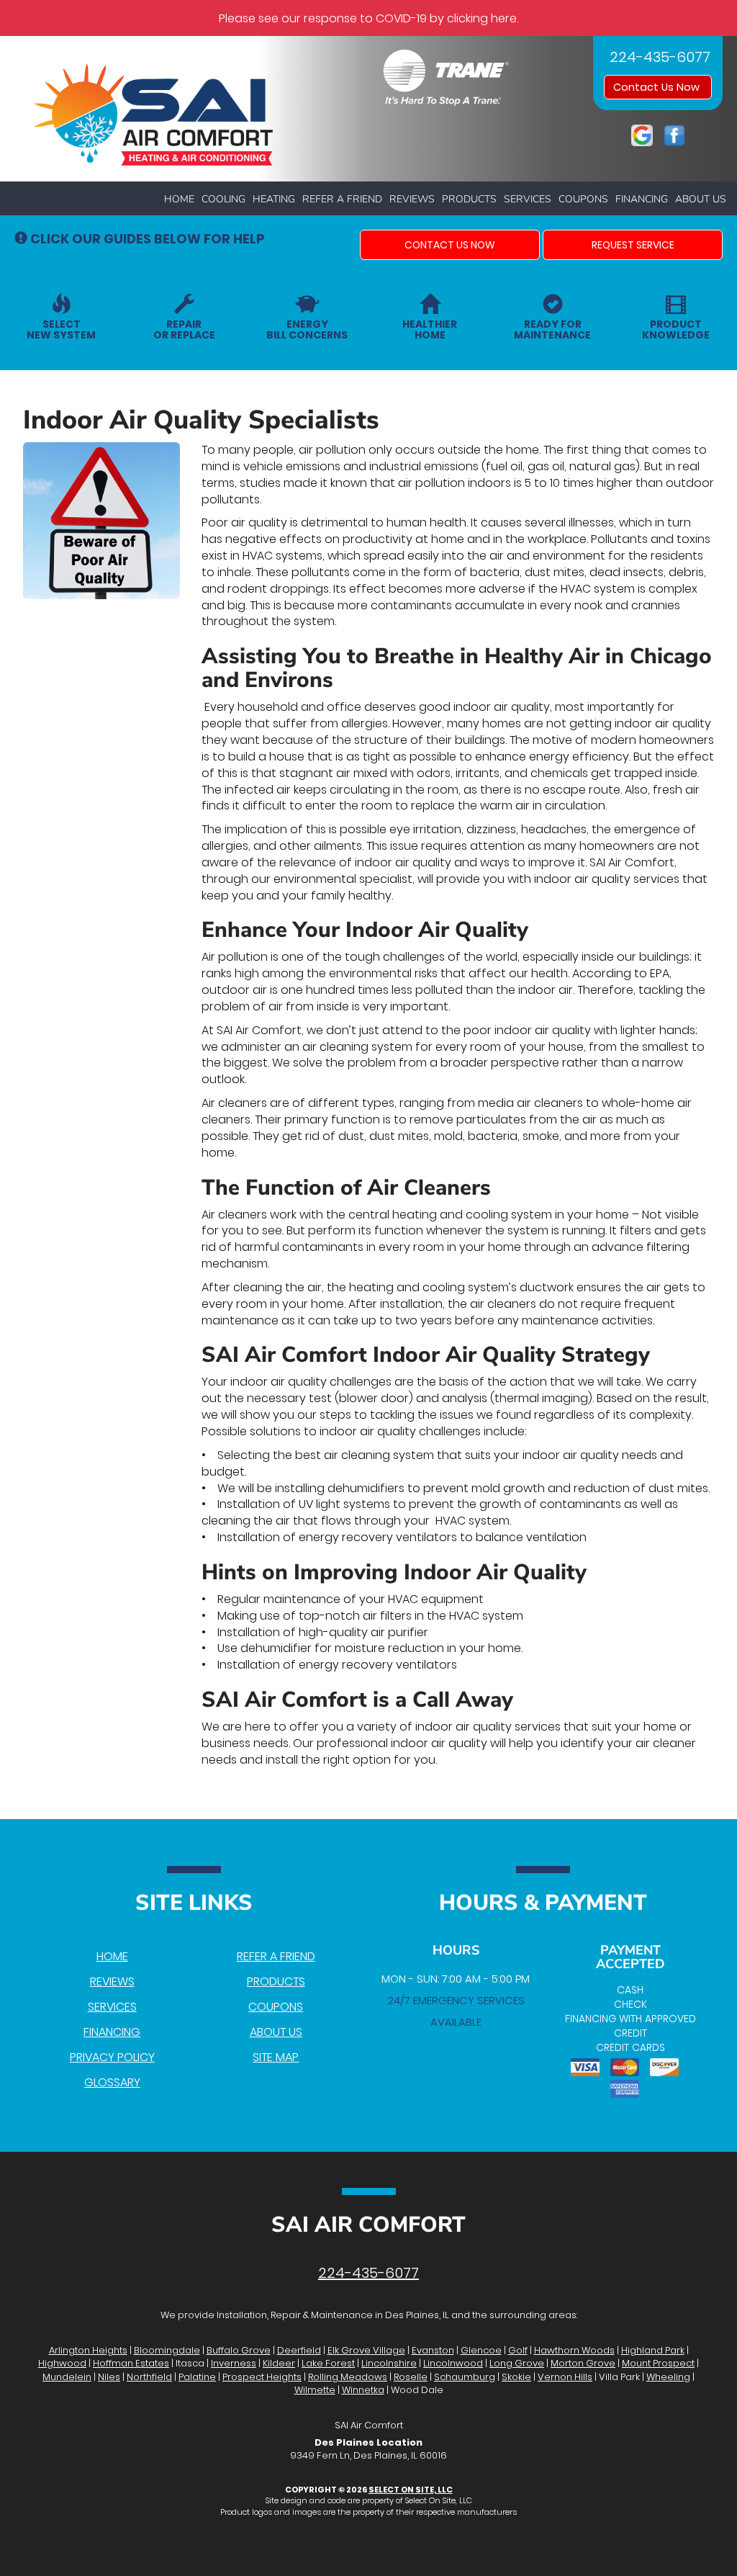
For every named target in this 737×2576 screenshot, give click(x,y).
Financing (642, 199)
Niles (109, 2377)
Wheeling (668, 2377)
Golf (518, 2350)
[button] (450, 245)
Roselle (411, 2377)
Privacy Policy (112, 2057)
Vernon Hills (565, 2377)
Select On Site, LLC (411, 2490)
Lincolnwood (453, 2363)
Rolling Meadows (348, 2377)
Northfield (149, 2377)
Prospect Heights (262, 2377)
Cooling (223, 199)
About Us (701, 199)
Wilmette (315, 2390)
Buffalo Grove (239, 2350)
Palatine (197, 2377)
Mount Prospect (658, 2363)
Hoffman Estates (131, 2363)
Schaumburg (465, 2377)
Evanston (433, 2350)
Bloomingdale (167, 2350)
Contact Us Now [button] (658, 87)
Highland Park (653, 2350)
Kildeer (279, 2363)
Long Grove (517, 2363)
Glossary (112, 2082)
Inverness (234, 2363)
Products (469, 199)
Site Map (276, 2057)
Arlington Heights (88, 2350)
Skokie (516, 2377)
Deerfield (299, 2350)
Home (179, 199)
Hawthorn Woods (574, 2350)
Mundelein (67, 2377)
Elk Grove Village (366, 2350)
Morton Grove (583, 2363)
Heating (274, 199)
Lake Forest (328, 2363)
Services (528, 199)
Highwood (62, 2363)
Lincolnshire (389, 2363)
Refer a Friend (342, 199)
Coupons (583, 199)
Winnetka (363, 2390)
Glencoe (481, 2350)
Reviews (412, 199)
